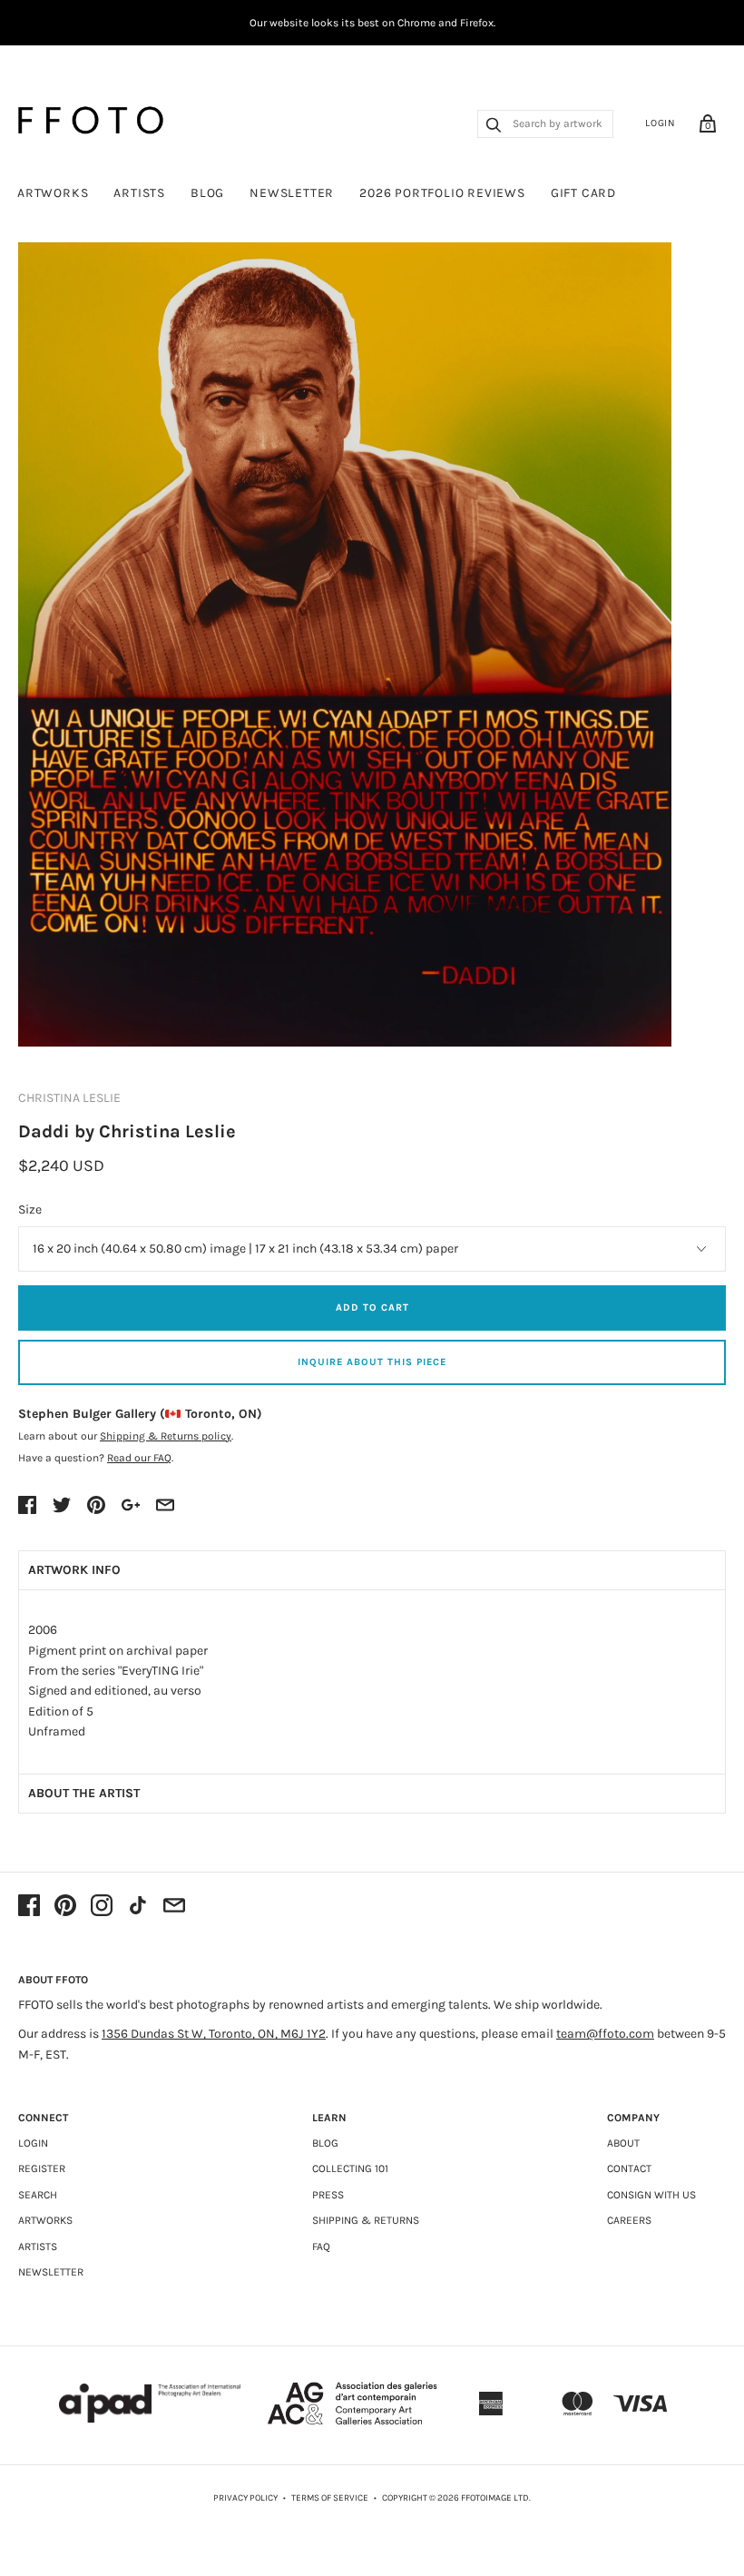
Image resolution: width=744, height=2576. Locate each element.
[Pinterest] (65, 1907)
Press (328, 2195)
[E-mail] (174, 1907)
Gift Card (583, 193)
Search (38, 2195)
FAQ (321, 2247)
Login (661, 123)
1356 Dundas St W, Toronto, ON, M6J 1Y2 (214, 2034)
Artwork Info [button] (74, 1570)
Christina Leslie (69, 1098)
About (623, 2143)
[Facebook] (29, 1907)
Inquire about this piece (372, 1362)
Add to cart (372, 1308)
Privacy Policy (245, 2498)
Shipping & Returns (366, 2220)
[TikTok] (138, 1907)
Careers (629, 2220)
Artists (139, 193)
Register (42, 2168)
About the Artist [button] (84, 1793)
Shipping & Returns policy (166, 1436)
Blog (207, 193)
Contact (629, 2168)
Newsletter (292, 193)
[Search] (494, 127)
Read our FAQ (139, 1458)
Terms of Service (330, 2498)
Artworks (53, 193)
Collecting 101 (350, 2168)
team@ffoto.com (605, 2034)
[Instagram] (102, 1907)
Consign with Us (651, 2195)
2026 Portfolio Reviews (442, 193)
